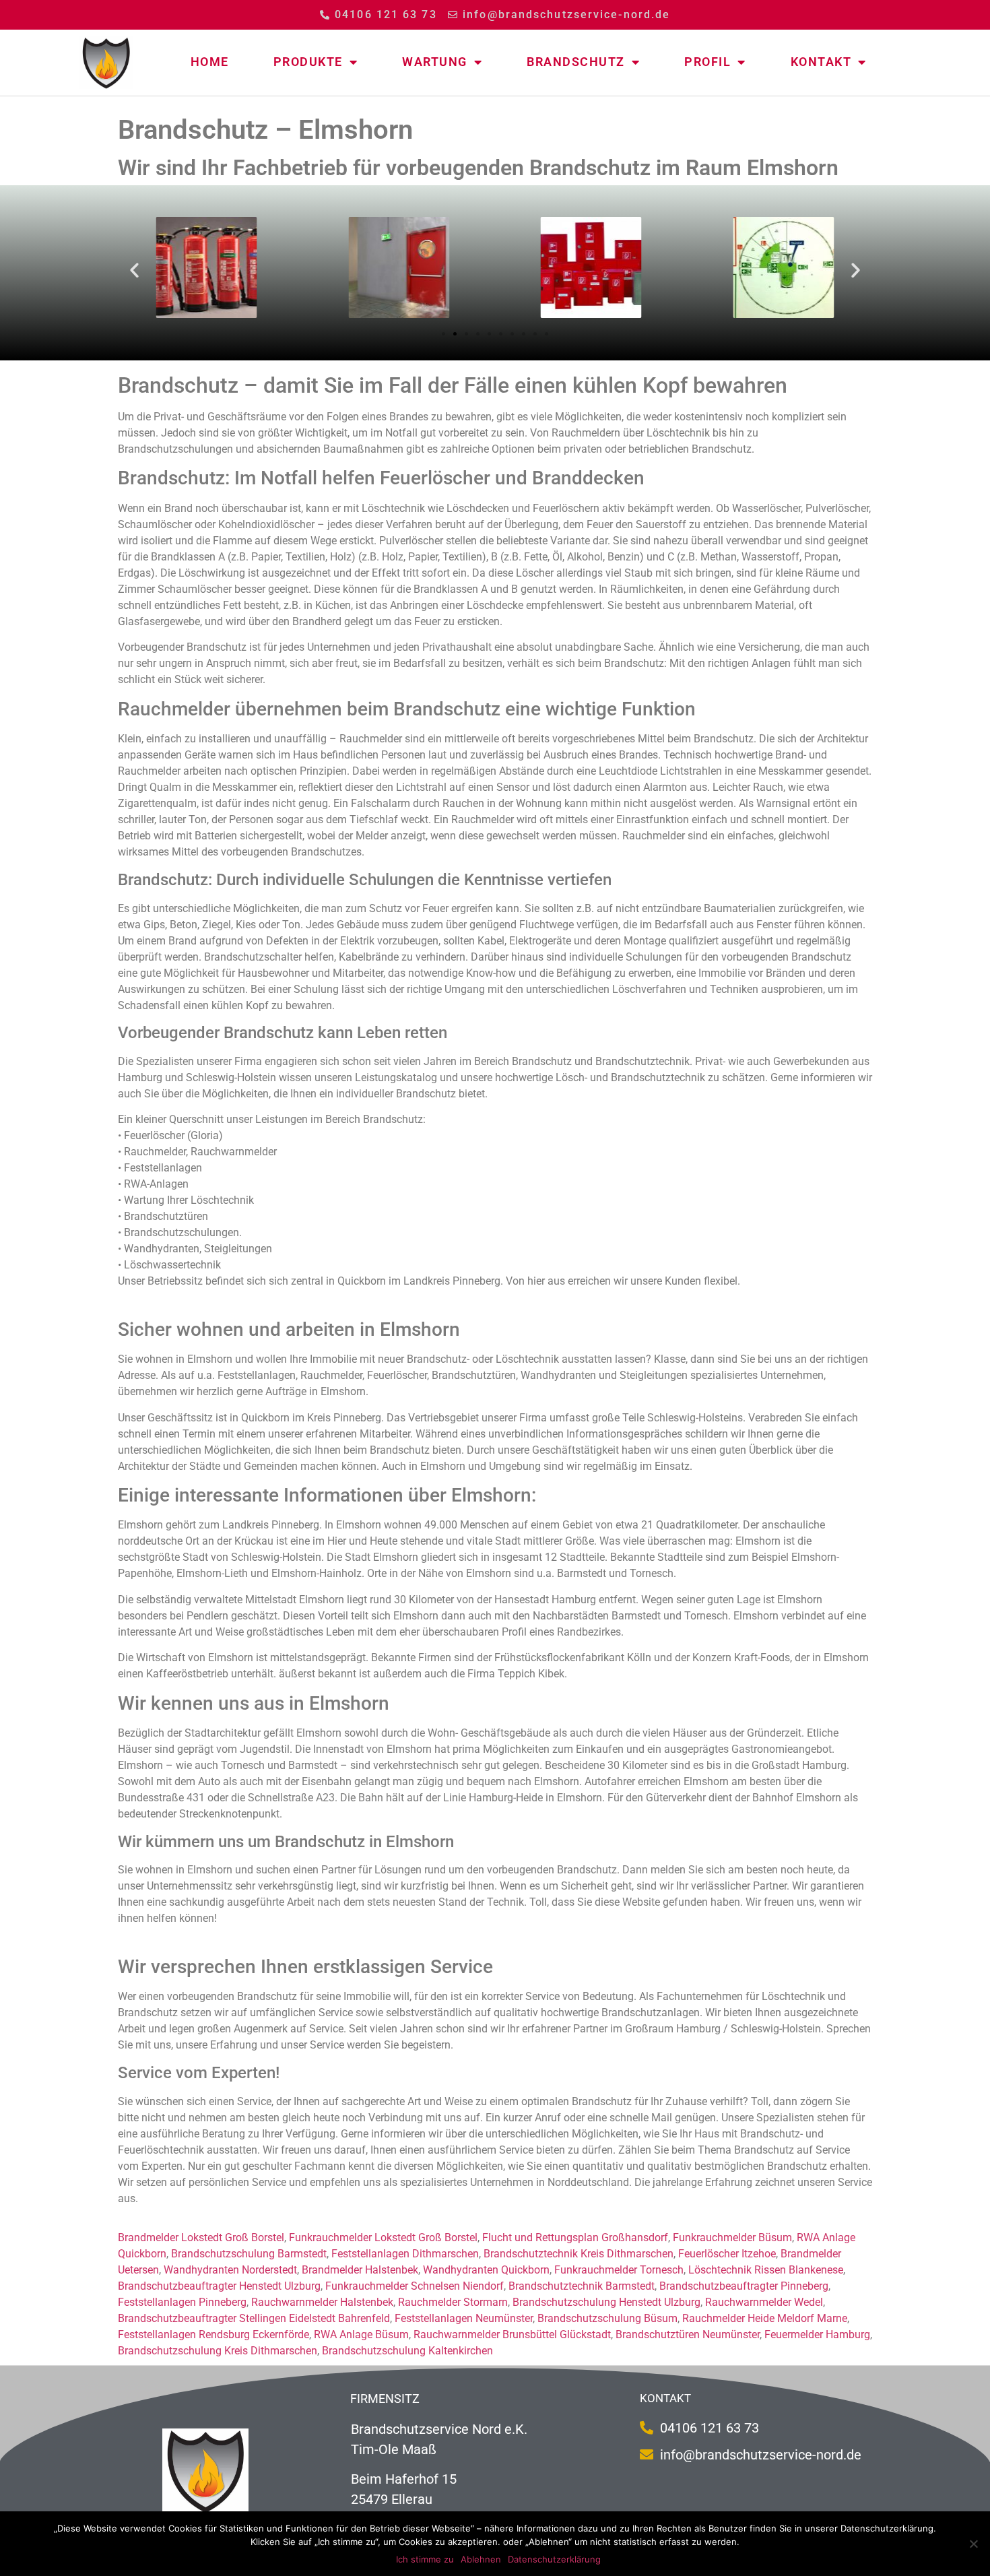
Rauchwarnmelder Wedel (764, 2302)
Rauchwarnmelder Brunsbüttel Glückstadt (512, 2334)
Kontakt (821, 62)
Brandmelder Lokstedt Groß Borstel (201, 2237)
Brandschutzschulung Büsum (607, 2318)
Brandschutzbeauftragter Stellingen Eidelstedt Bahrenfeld (254, 2318)
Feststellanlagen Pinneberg (182, 2302)
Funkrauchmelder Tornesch (619, 2270)
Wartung (435, 62)
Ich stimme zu (425, 2559)
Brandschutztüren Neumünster (688, 2334)
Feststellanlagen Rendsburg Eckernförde (213, 2334)
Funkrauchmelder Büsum (732, 2237)
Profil (707, 62)
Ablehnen (481, 2559)
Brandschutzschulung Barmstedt (249, 2254)
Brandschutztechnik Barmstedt (582, 2286)
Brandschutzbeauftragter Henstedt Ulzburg (219, 2286)
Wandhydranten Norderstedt (230, 2270)
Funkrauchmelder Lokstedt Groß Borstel (383, 2237)
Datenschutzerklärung (554, 2559)
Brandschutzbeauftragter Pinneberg (744, 2286)
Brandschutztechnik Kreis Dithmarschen (579, 2254)
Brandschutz (576, 62)
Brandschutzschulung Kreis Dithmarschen (218, 2351)
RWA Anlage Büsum (361, 2334)
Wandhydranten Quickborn (486, 2270)
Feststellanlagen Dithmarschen (405, 2254)
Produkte (308, 62)
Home (210, 62)
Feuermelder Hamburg (817, 2334)
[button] (134, 269)
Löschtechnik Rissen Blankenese (766, 2270)
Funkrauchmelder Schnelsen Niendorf (415, 2286)
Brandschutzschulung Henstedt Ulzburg (606, 2302)
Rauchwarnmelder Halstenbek (322, 2302)
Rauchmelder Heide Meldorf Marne (765, 2318)
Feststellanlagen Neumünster (464, 2318)
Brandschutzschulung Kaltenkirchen (407, 2351)
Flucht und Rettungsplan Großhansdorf (575, 2237)
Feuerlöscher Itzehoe (727, 2254)
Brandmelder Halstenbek (360, 2270)
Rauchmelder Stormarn (453, 2302)
